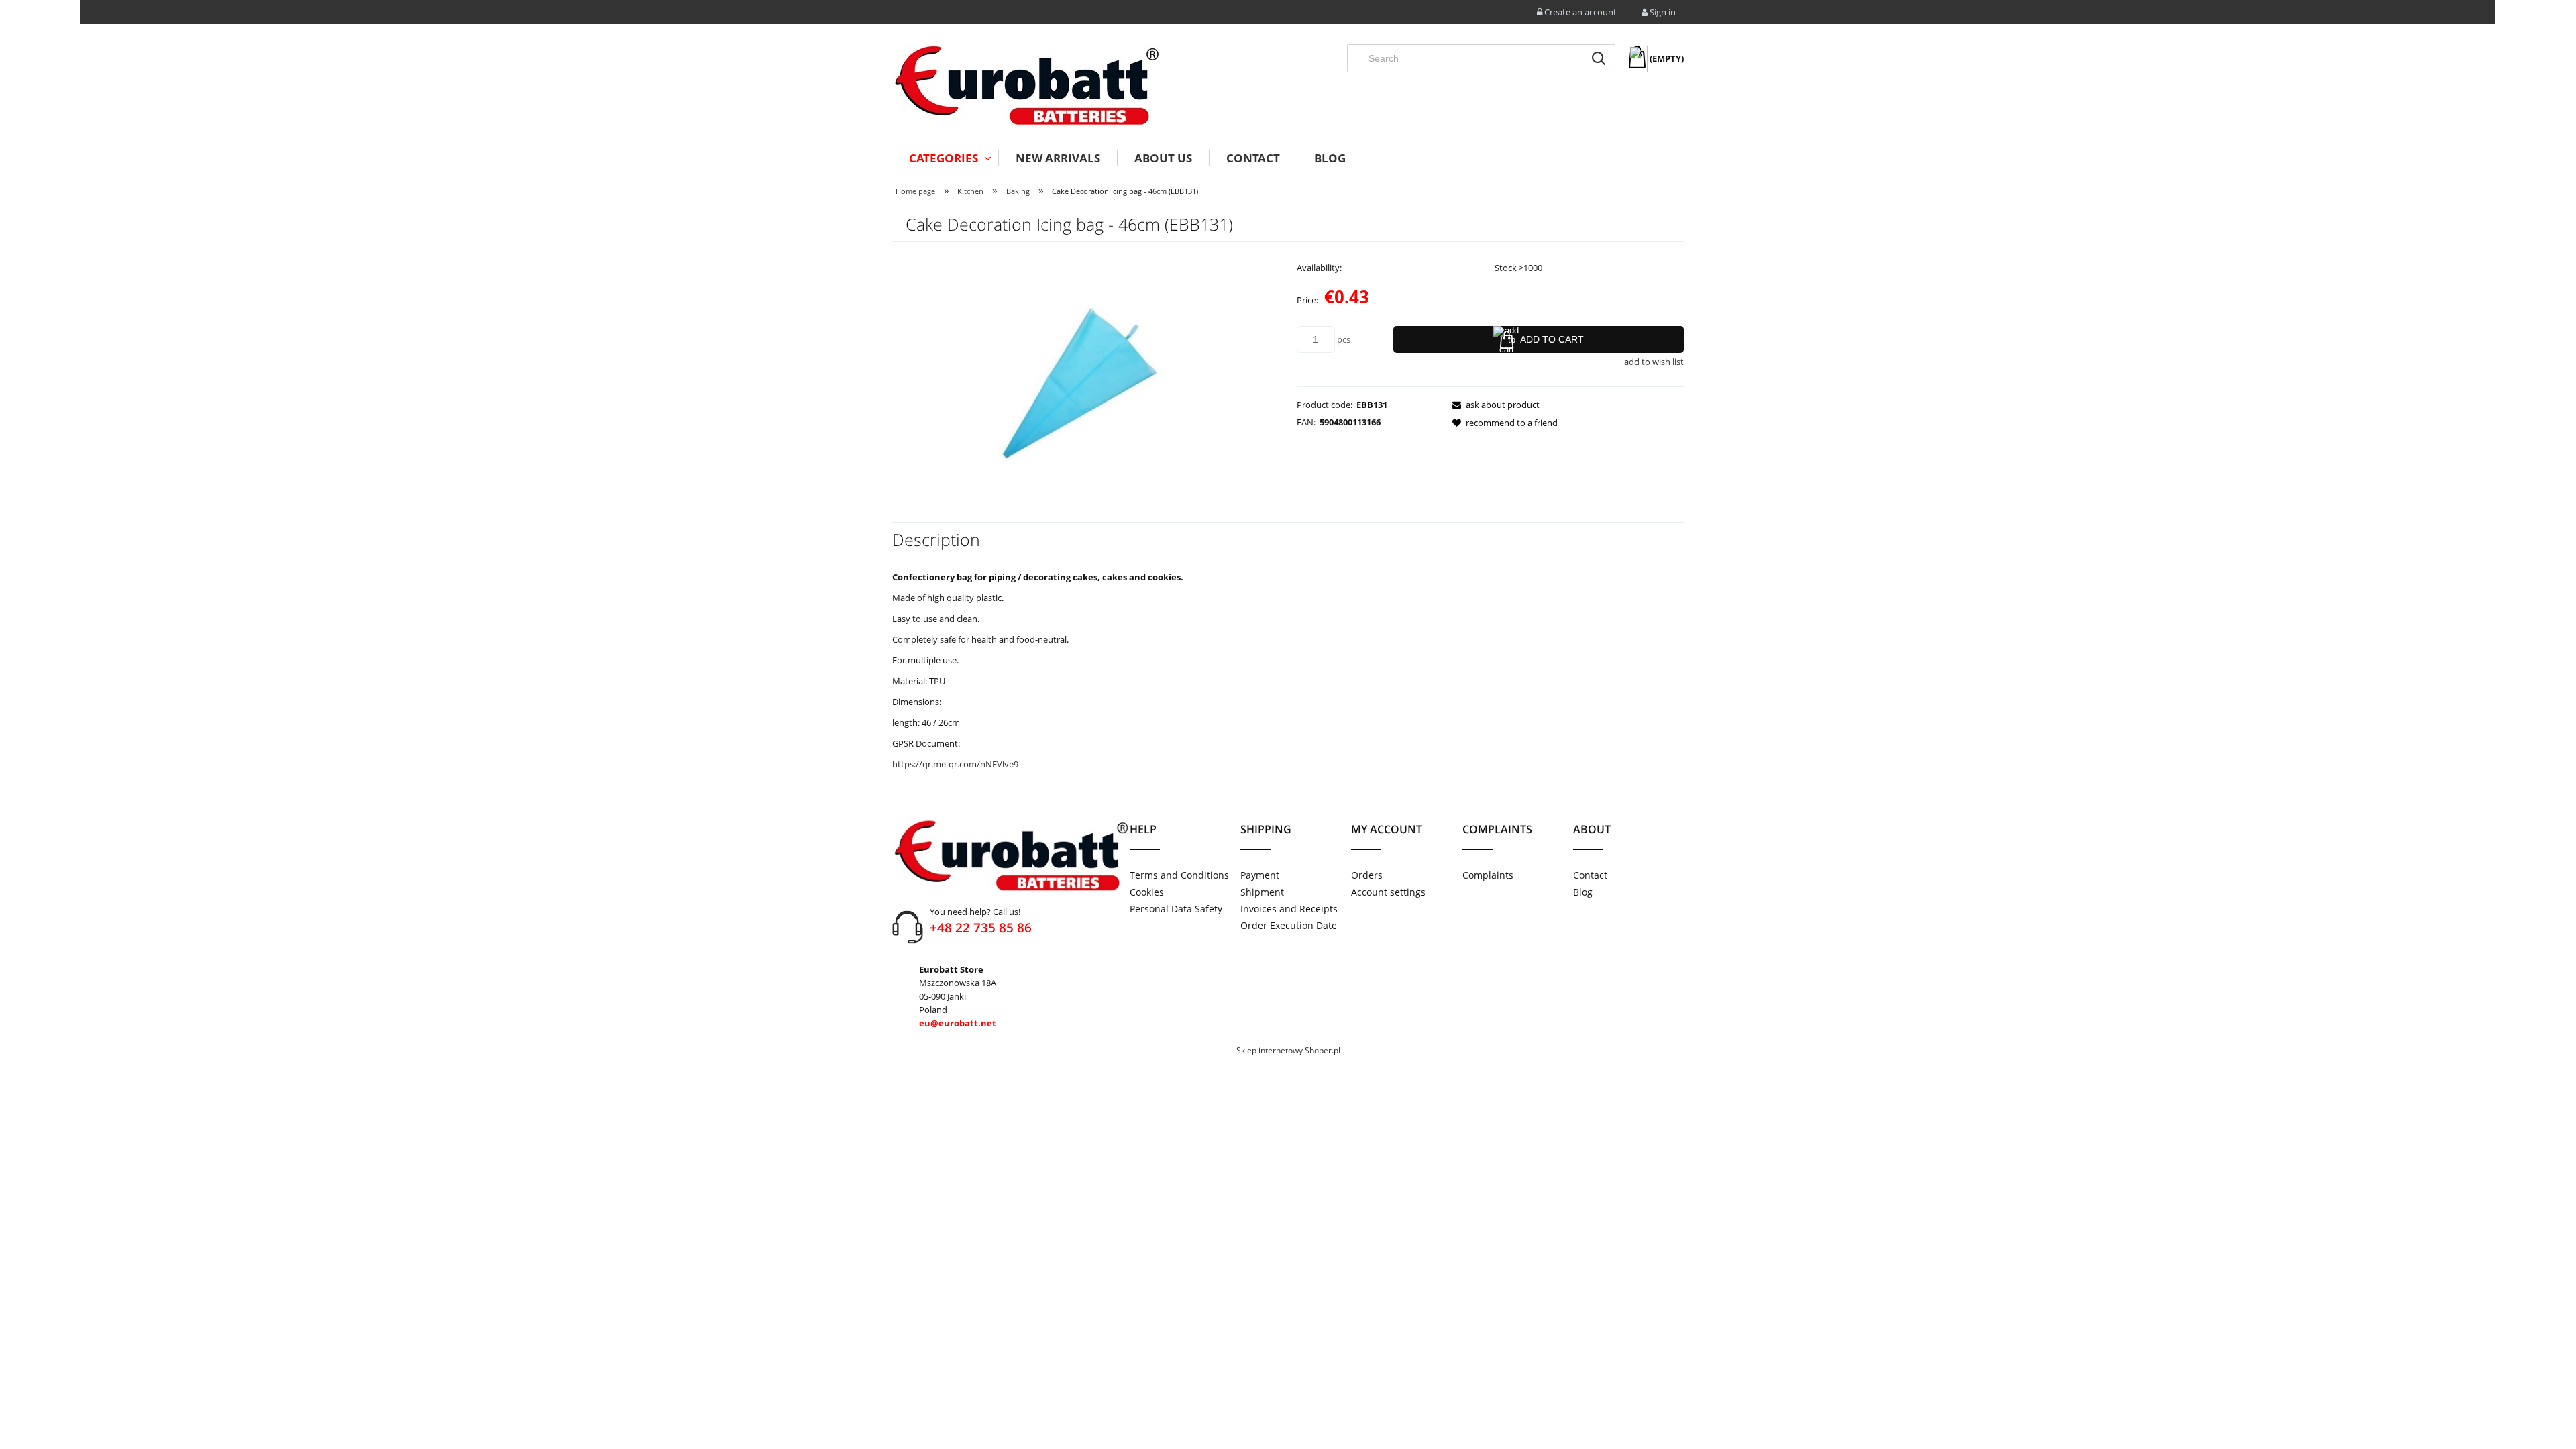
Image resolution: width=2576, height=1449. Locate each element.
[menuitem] (945, 158)
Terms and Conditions (1179, 875)
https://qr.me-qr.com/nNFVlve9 (955, 764)
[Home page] (1026, 86)
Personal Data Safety (1176, 909)
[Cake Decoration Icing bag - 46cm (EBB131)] (1086, 373)
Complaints (1488, 875)
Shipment (1262, 892)
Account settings (1388, 892)
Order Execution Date (1289, 925)
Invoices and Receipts (1289, 909)
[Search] (1599, 58)
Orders (1367, 875)
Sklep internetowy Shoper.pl (1288, 1050)
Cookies (1147, 892)
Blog (1583, 892)
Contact (1590, 875)
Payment (1260, 875)
